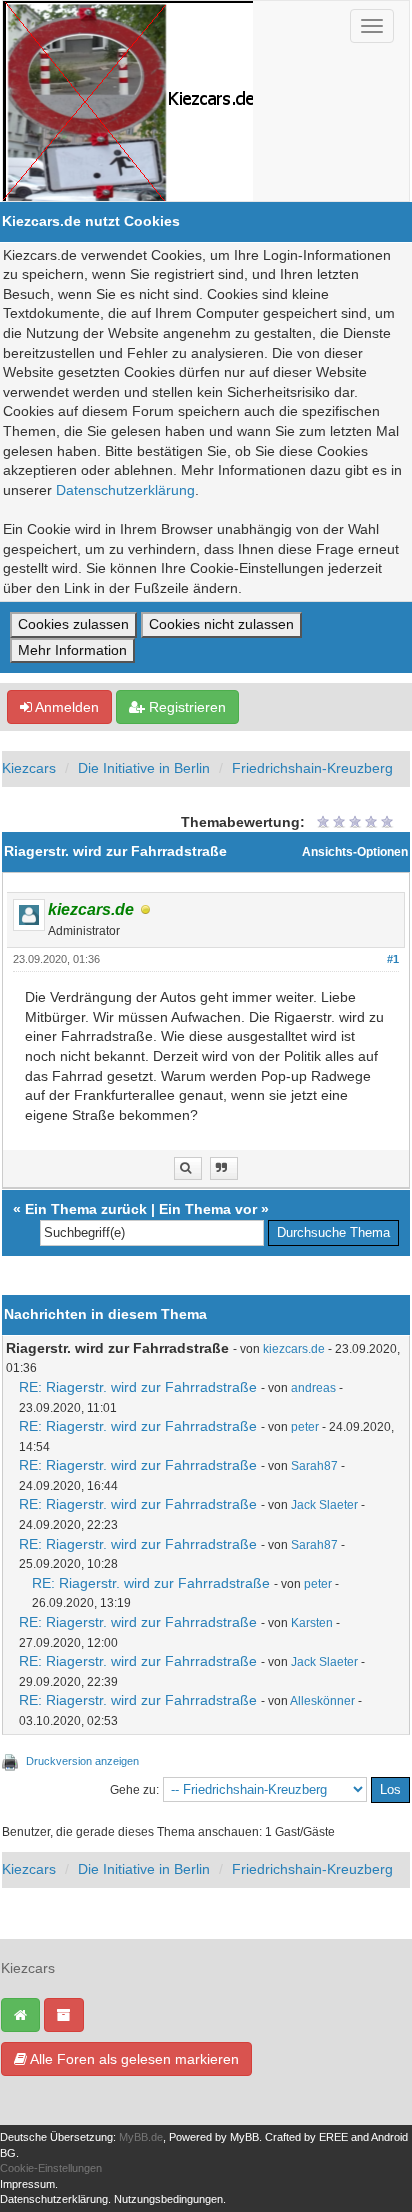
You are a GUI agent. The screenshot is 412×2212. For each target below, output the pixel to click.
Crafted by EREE (306, 2137)
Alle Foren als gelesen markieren (133, 2059)
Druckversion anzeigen (82, 1761)
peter (305, 1427)
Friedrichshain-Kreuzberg (312, 768)
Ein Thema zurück (86, 1209)
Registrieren (185, 707)
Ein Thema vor (208, 1209)
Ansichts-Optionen (355, 852)
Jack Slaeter (324, 1505)
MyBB (244, 2137)
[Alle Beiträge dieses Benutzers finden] (188, 1168)
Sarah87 (314, 1466)
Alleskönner (322, 1701)
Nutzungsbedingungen (168, 2199)
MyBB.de (141, 2137)
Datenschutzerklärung (125, 490)
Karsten (312, 1623)
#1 (393, 959)
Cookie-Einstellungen (51, 2168)
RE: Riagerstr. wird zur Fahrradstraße (138, 1387)
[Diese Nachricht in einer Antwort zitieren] (224, 1168)
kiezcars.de (294, 1349)
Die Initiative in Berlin (144, 768)
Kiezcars (29, 768)
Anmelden (65, 707)
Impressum (27, 2184)
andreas (313, 1388)
